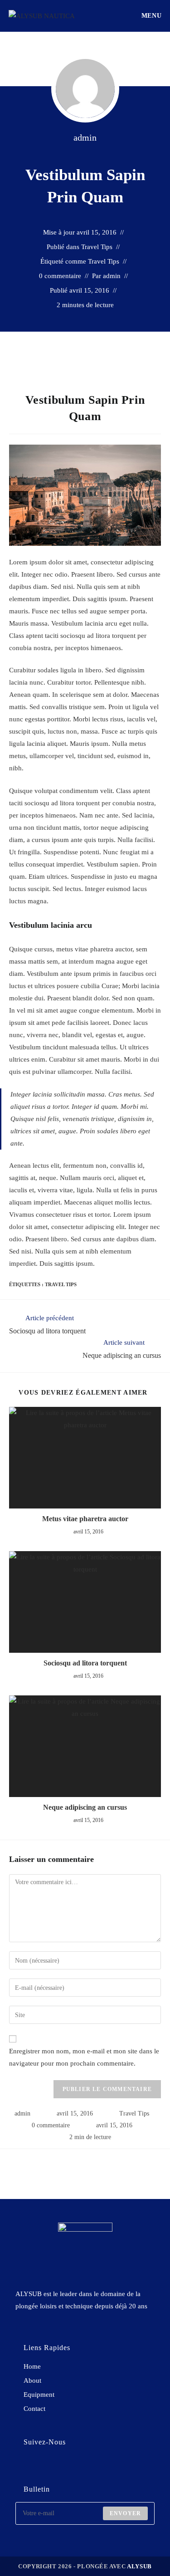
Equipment (39, 2395)
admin (85, 137)
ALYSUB (139, 2566)
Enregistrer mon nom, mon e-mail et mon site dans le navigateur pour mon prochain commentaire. (84, 2057)
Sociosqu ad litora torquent (85, 1663)
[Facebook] (28, 2466)
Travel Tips (97, 247)
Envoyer (125, 2513)
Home (32, 2366)
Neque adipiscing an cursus (85, 1807)
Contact (34, 2409)
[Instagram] (53, 2466)
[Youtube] (78, 2466)
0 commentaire (60, 276)
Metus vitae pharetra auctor (85, 1519)
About (32, 2380)
